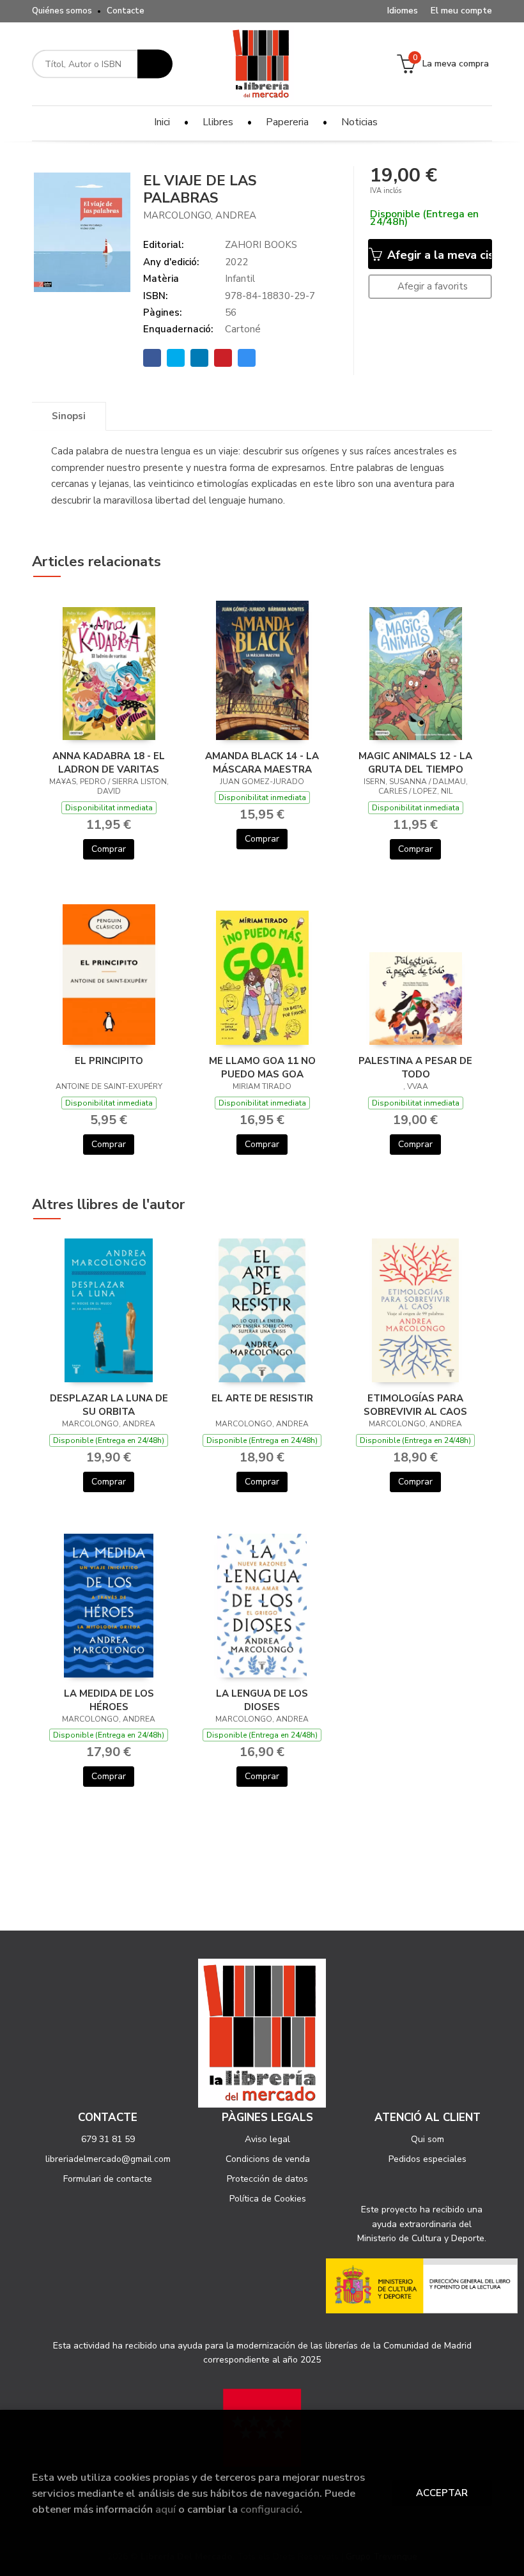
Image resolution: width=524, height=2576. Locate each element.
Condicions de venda (268, 2159)
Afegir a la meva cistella (438, 255)
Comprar (109, 849)
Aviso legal (267, 2139)
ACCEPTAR (442, 2493)
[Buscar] (155, 64)
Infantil (240, 279)
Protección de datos (267, 2179)
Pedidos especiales (428, 2159)
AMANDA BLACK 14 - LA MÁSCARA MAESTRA (262, 762)
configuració (270, 2509)
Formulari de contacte (108, 2179)
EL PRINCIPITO (109, 1061)
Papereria (287, 122)
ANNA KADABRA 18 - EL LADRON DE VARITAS (109, 762)
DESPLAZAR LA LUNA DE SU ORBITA (109, 1405)
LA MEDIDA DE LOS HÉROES (109, 1700)
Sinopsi (69, 416)
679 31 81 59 (108, 2139)
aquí (166, 2509)
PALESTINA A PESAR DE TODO (415, 1067)
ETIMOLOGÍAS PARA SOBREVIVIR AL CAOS (415, 1405)
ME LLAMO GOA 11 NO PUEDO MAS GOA (262, 1067)
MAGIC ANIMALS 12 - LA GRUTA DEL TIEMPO (415, 762)
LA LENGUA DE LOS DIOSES (262, 1700)
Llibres (218, 122)
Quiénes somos (62, 11)
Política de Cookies (268, 2199)
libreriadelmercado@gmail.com (108, 2159)
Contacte (126, 11)
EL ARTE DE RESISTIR (262, 1398)
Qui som (428, 2139)
